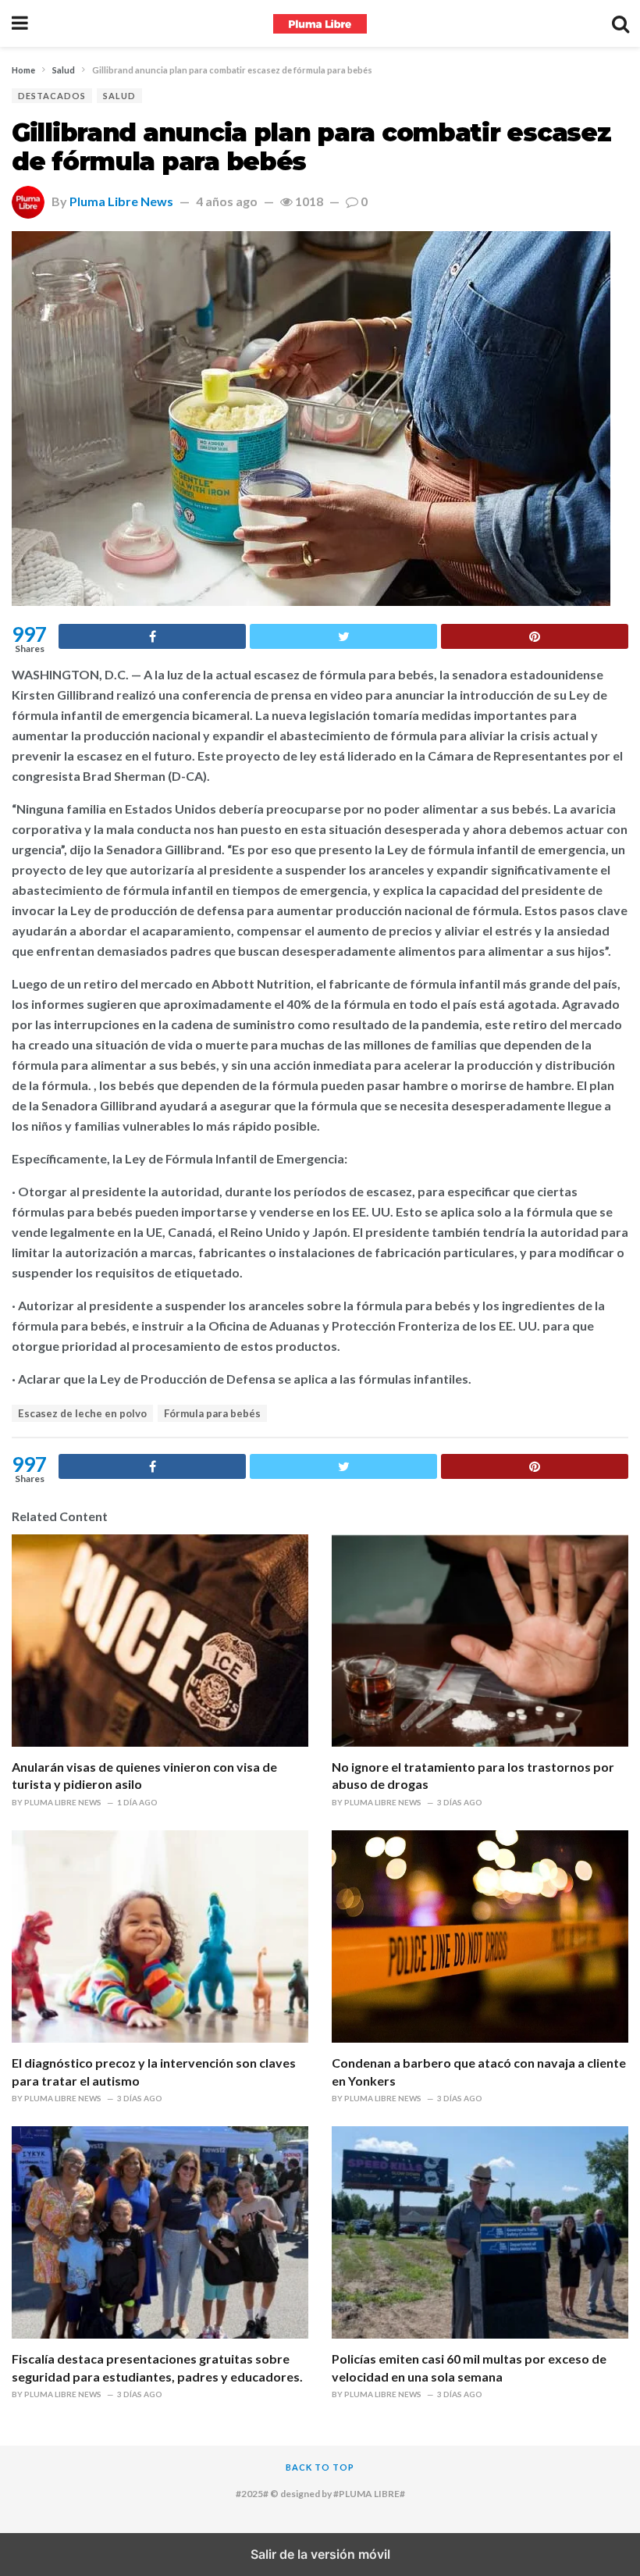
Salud (119, 96)
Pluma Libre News (121, 201)
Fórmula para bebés (212, 1413)
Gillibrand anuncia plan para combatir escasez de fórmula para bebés (311, 147)
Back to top (320, 2467)
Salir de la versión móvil (320, 2554)
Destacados (52, 96)
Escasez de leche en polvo (82, 1413)
